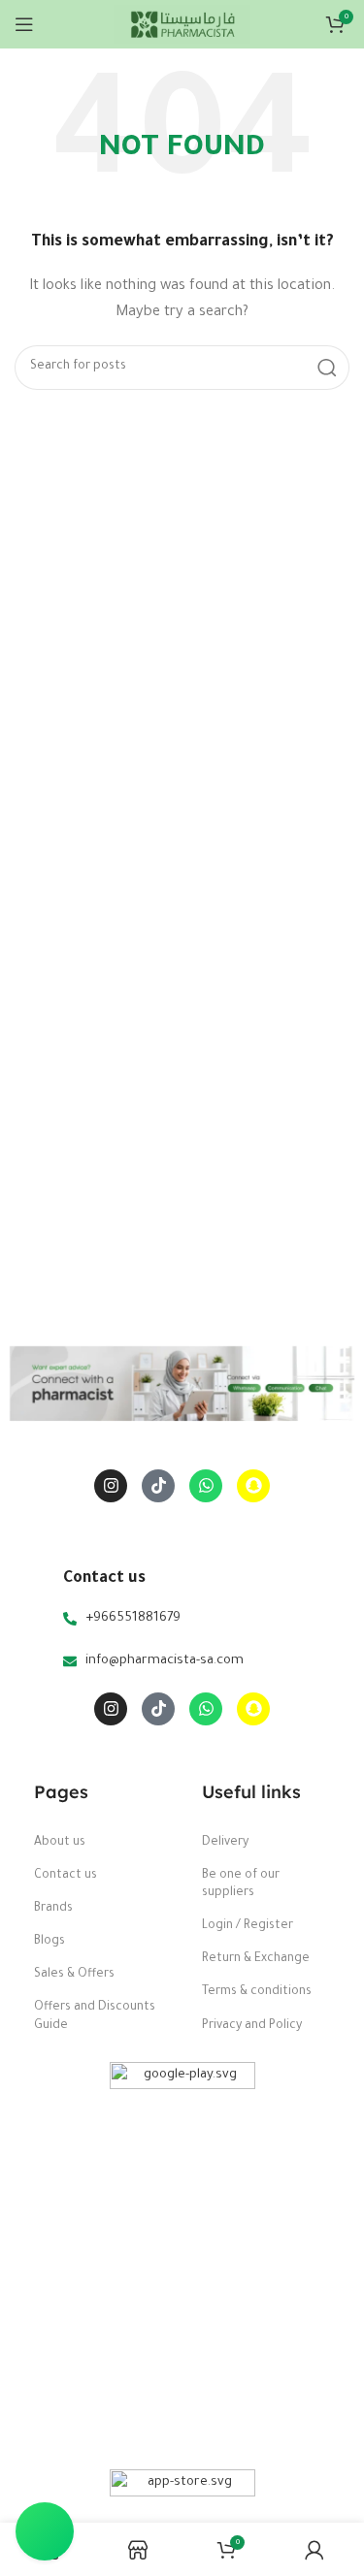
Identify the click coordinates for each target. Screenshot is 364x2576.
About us (60, 1843)
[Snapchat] (253, 1486)
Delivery (225, 1843)
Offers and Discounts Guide (95, 2016)
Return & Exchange (256, 1959)
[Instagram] (111, 1486)
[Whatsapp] (206, 1486)
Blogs (50, 1942)
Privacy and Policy (252, 2026)
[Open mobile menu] (24, 24)
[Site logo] (182, 25)
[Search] (327, 368)
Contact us (66, 1876)
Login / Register (248, 1926)
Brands (53, 1909)
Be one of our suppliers (241, 1884)
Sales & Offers (74, 1975)
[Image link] (182, 2256)
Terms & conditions (257, 1992)
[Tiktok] (158, 1486)
